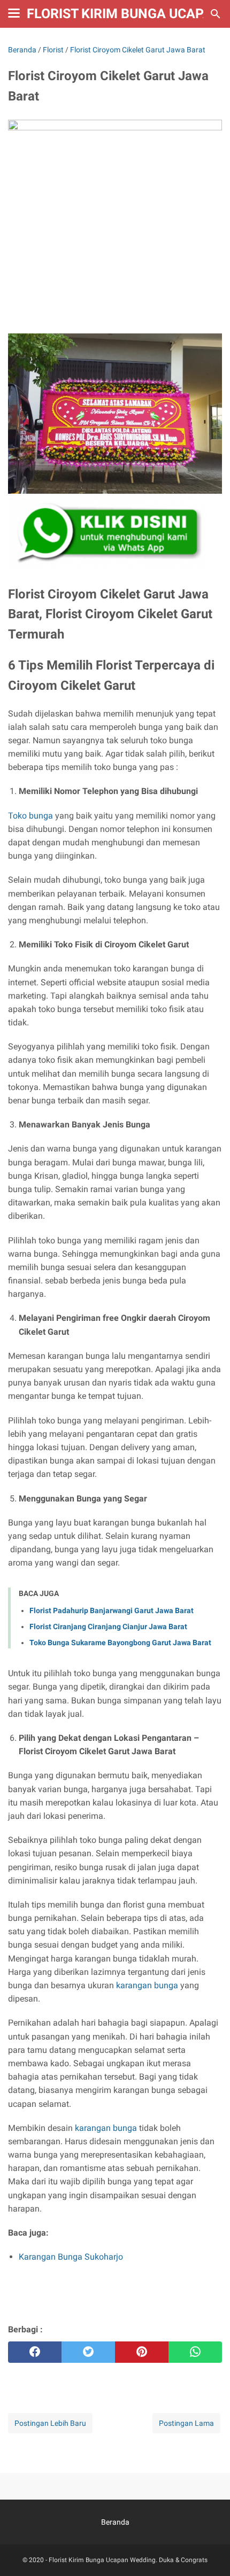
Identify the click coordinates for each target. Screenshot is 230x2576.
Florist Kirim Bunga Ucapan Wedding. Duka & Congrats (128, 2560)
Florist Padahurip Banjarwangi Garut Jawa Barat (112, 1610)
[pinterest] (142, 2352)
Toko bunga (30, 816)
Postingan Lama (186, 2423)
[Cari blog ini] (216, 14)
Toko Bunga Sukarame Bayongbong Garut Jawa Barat (120, 1643)
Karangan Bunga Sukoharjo (71, 2257)
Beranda (115, 2522)
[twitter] (88, 2352)
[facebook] (35, 2352)
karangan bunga (147, 1985)
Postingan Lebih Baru (50, 2423)
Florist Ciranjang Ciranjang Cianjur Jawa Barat (108, 1626)
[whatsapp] (195, 2352)
